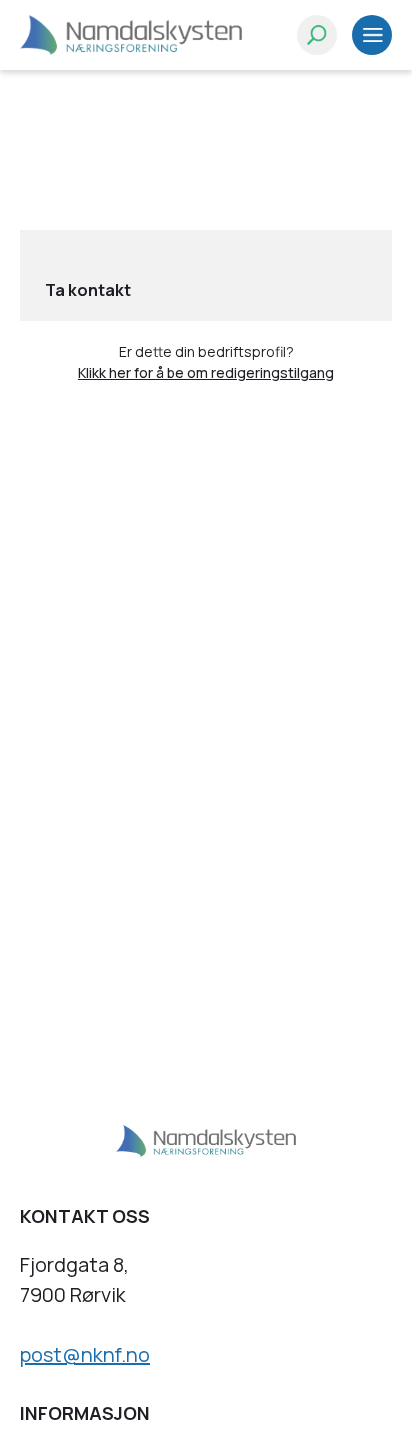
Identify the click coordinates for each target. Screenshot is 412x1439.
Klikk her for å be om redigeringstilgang (206, 372)
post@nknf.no (85, 1354)
